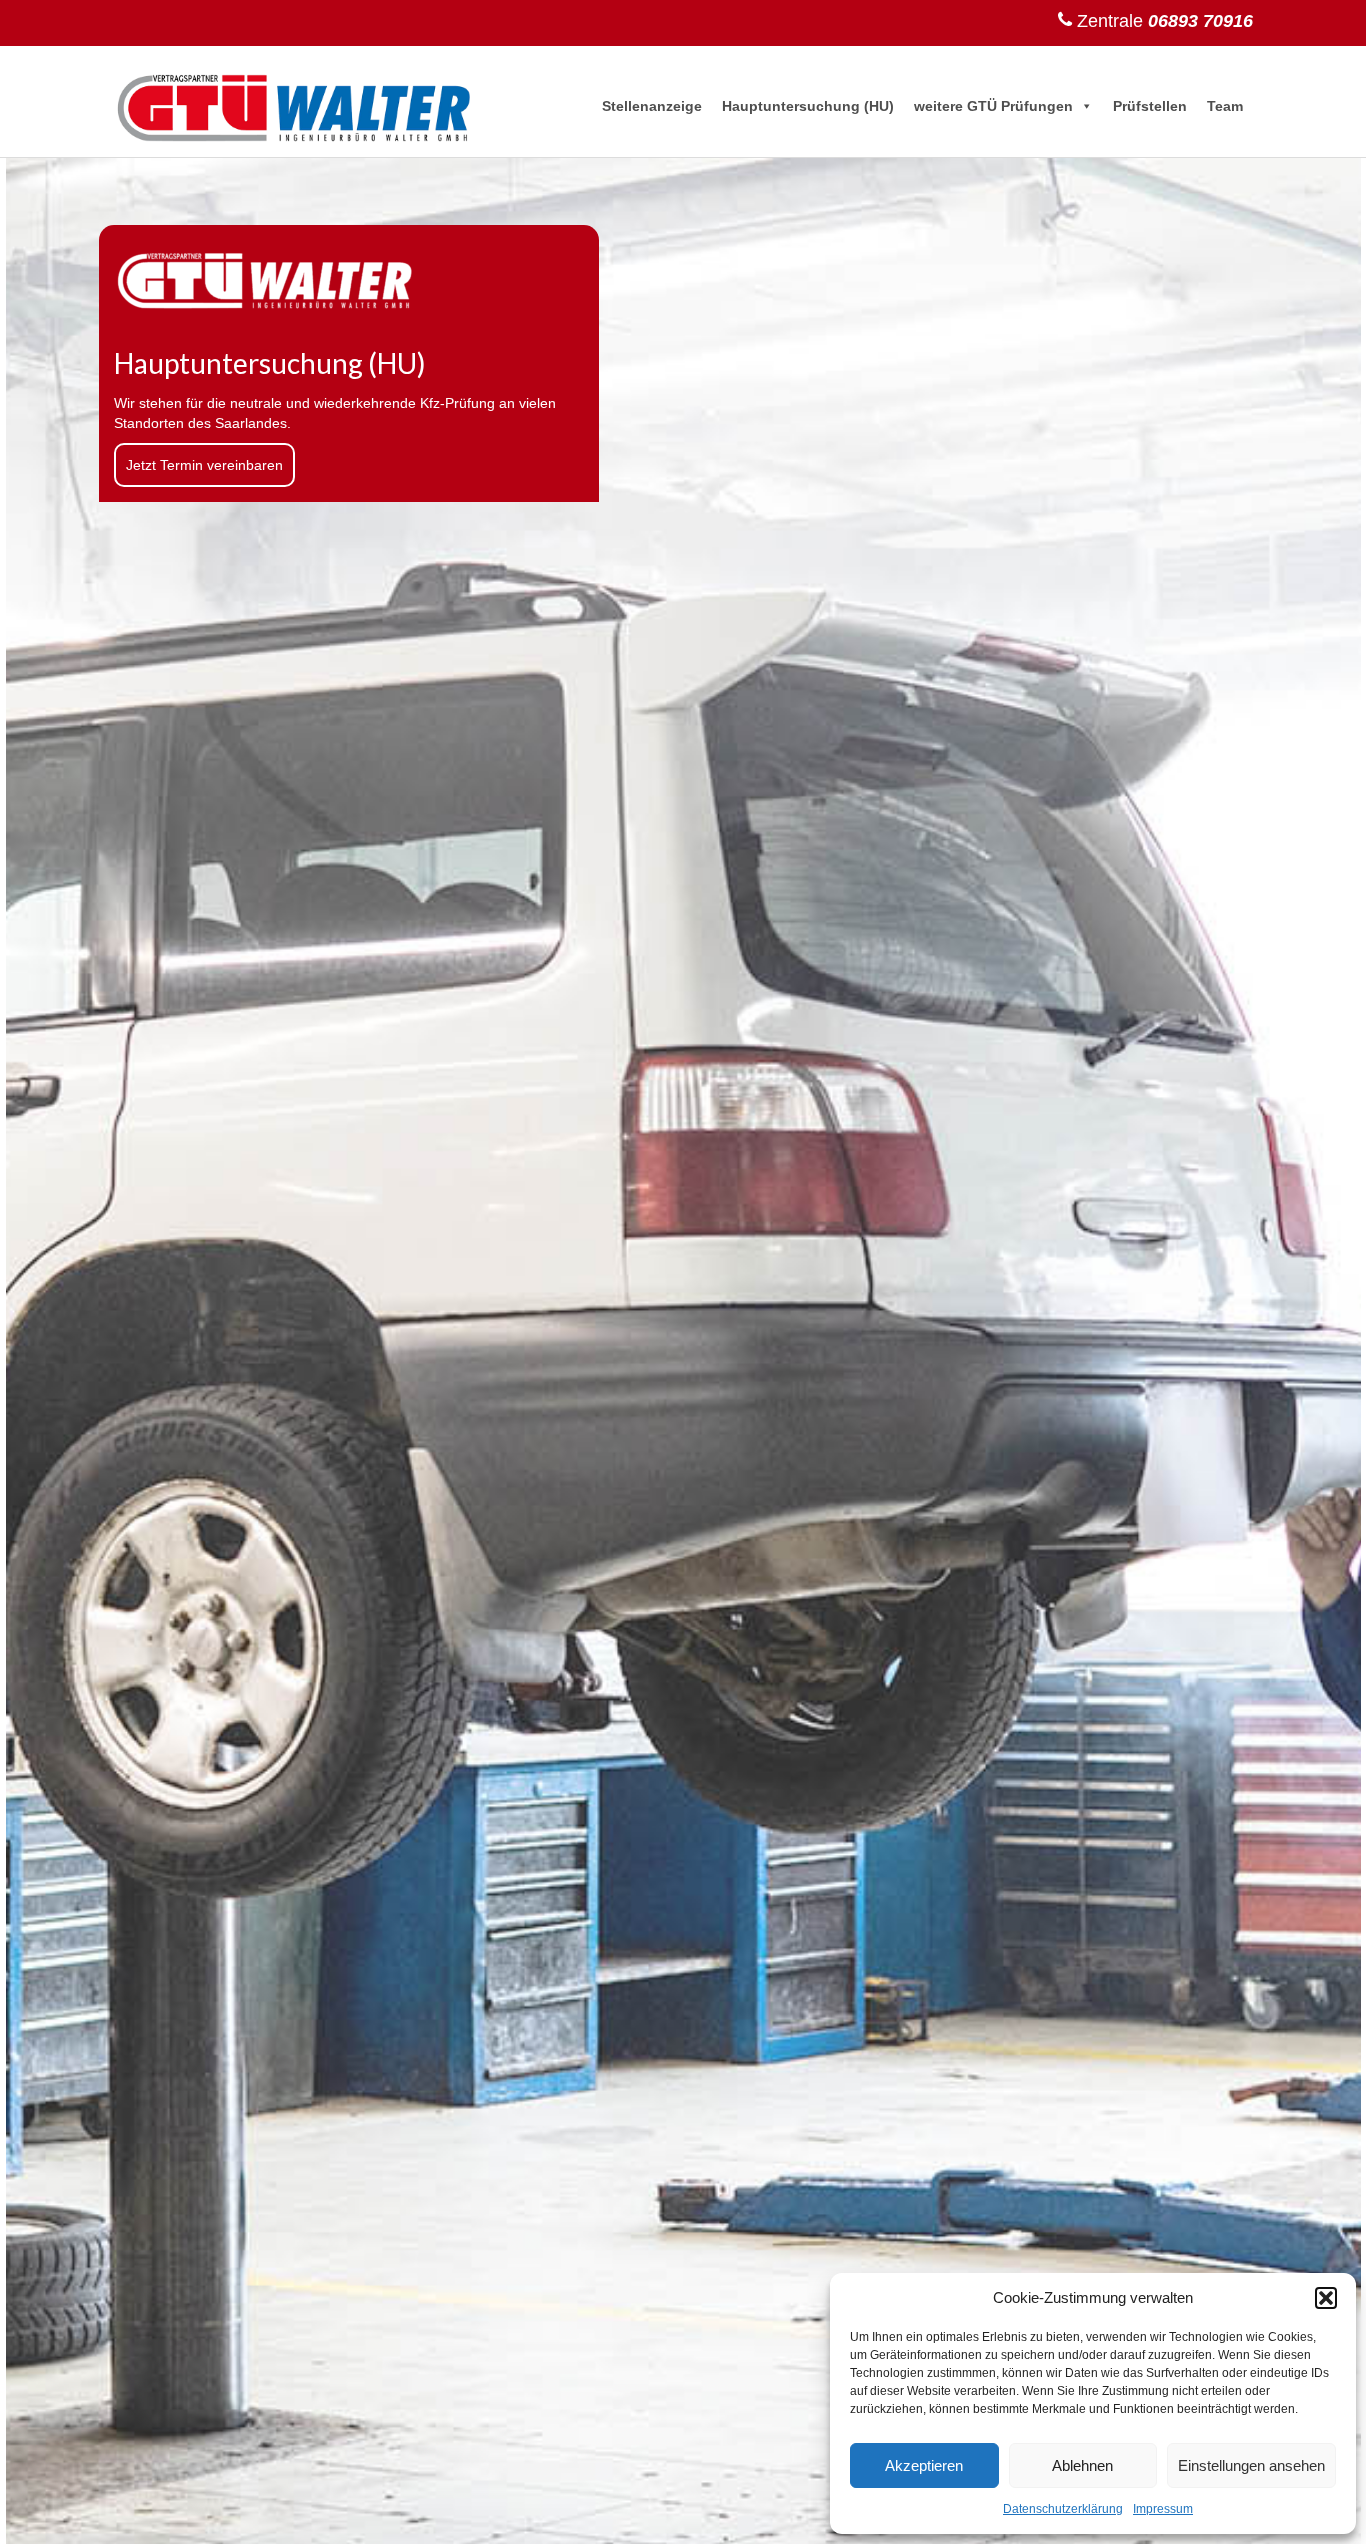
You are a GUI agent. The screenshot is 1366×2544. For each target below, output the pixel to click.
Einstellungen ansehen (1251, 2465)
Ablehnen (1082, 2465)
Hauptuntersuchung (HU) (808, 106)
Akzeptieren (924, 2465)
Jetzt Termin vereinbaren (204, 465)
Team (1225, 106)
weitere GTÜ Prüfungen (993, 106)
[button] (1326, 2298)
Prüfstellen (1150, 106)
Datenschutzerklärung (1063, 2509)
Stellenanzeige (652, 106)
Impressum (1163, 2509)
